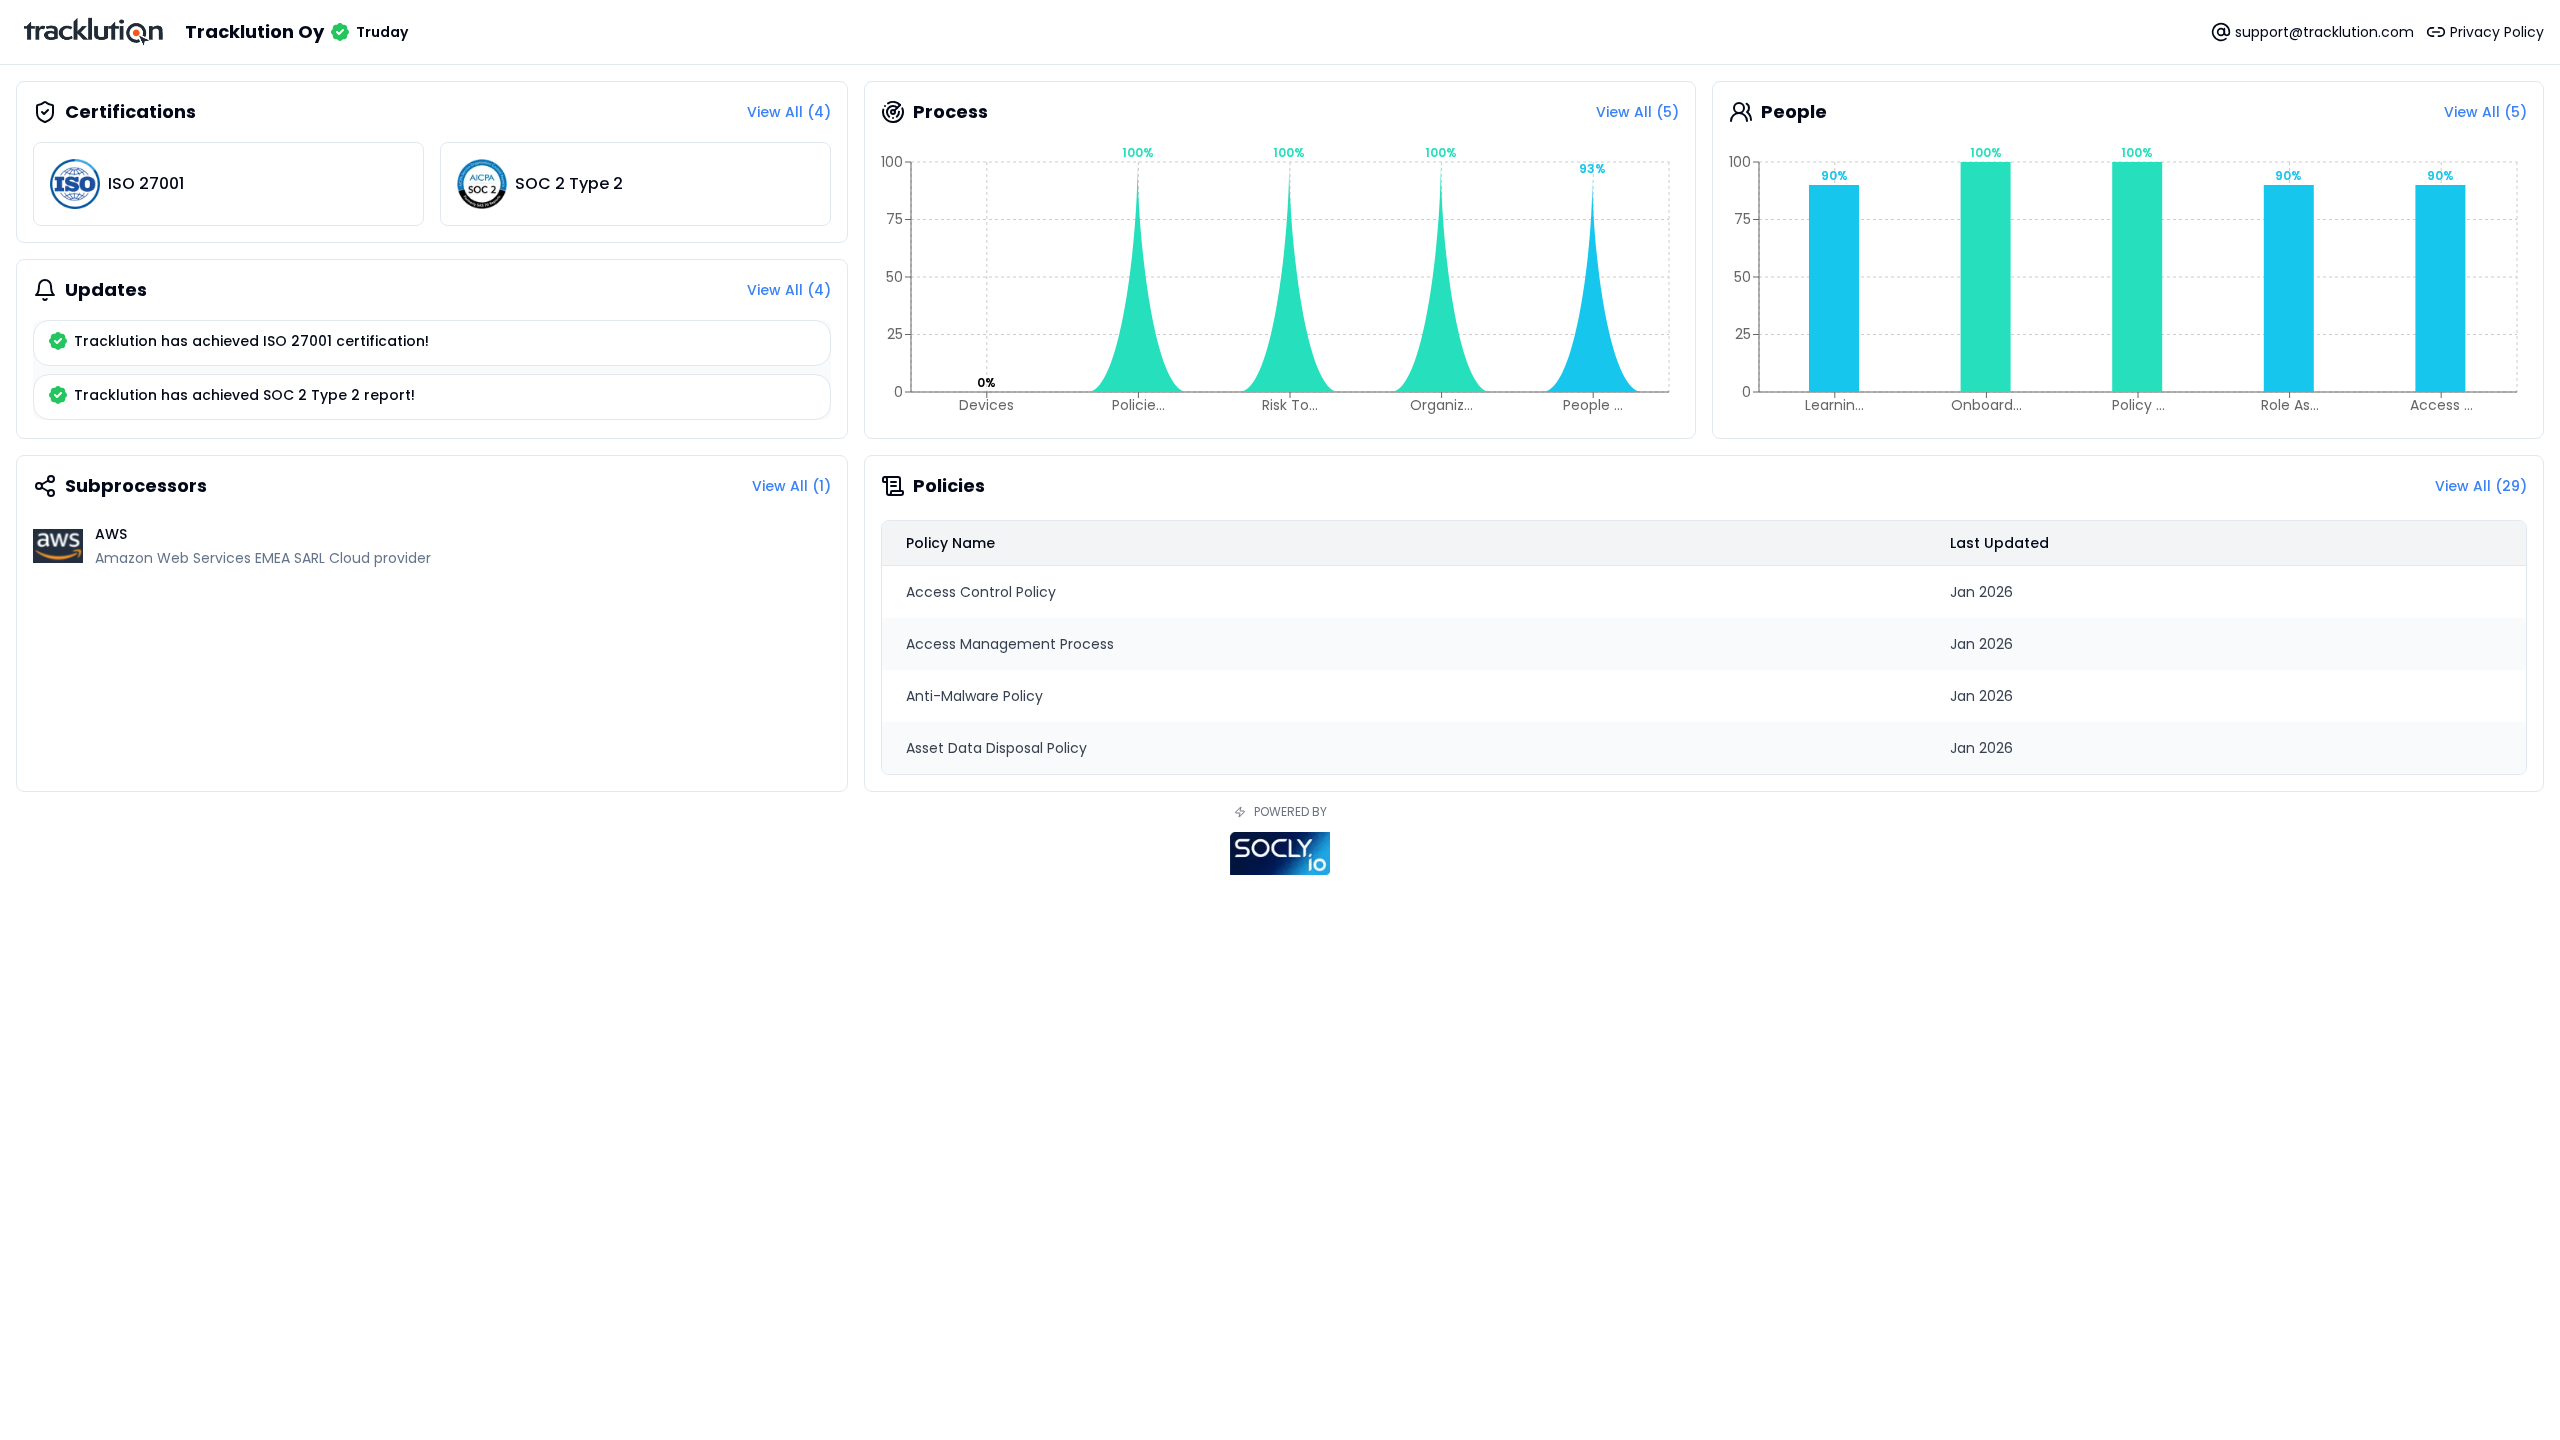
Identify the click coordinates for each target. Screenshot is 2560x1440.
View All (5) (1637, 112)
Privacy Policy (2497, 32)
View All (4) (789, 112)
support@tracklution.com (2324, 32)
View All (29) (2481, 486)
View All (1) (791, 486)
